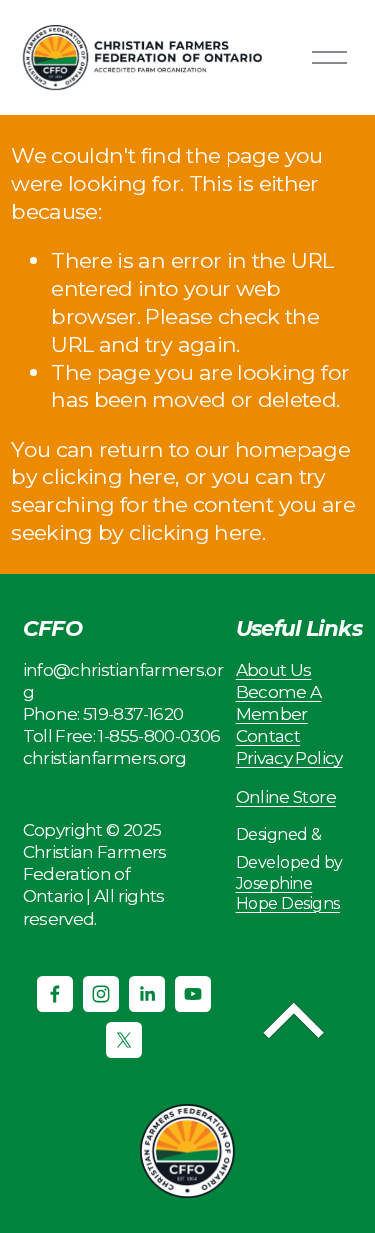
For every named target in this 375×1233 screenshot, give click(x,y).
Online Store (286, 796)
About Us (274, 669)
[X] (124, 1040)
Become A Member (279, 702)
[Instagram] (101, 994)
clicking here (108, 476)
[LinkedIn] (147, 994)
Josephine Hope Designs (288, 893)
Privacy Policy (289, 757)
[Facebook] (55, 994)
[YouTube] (193, 994)
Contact (268, 735)
